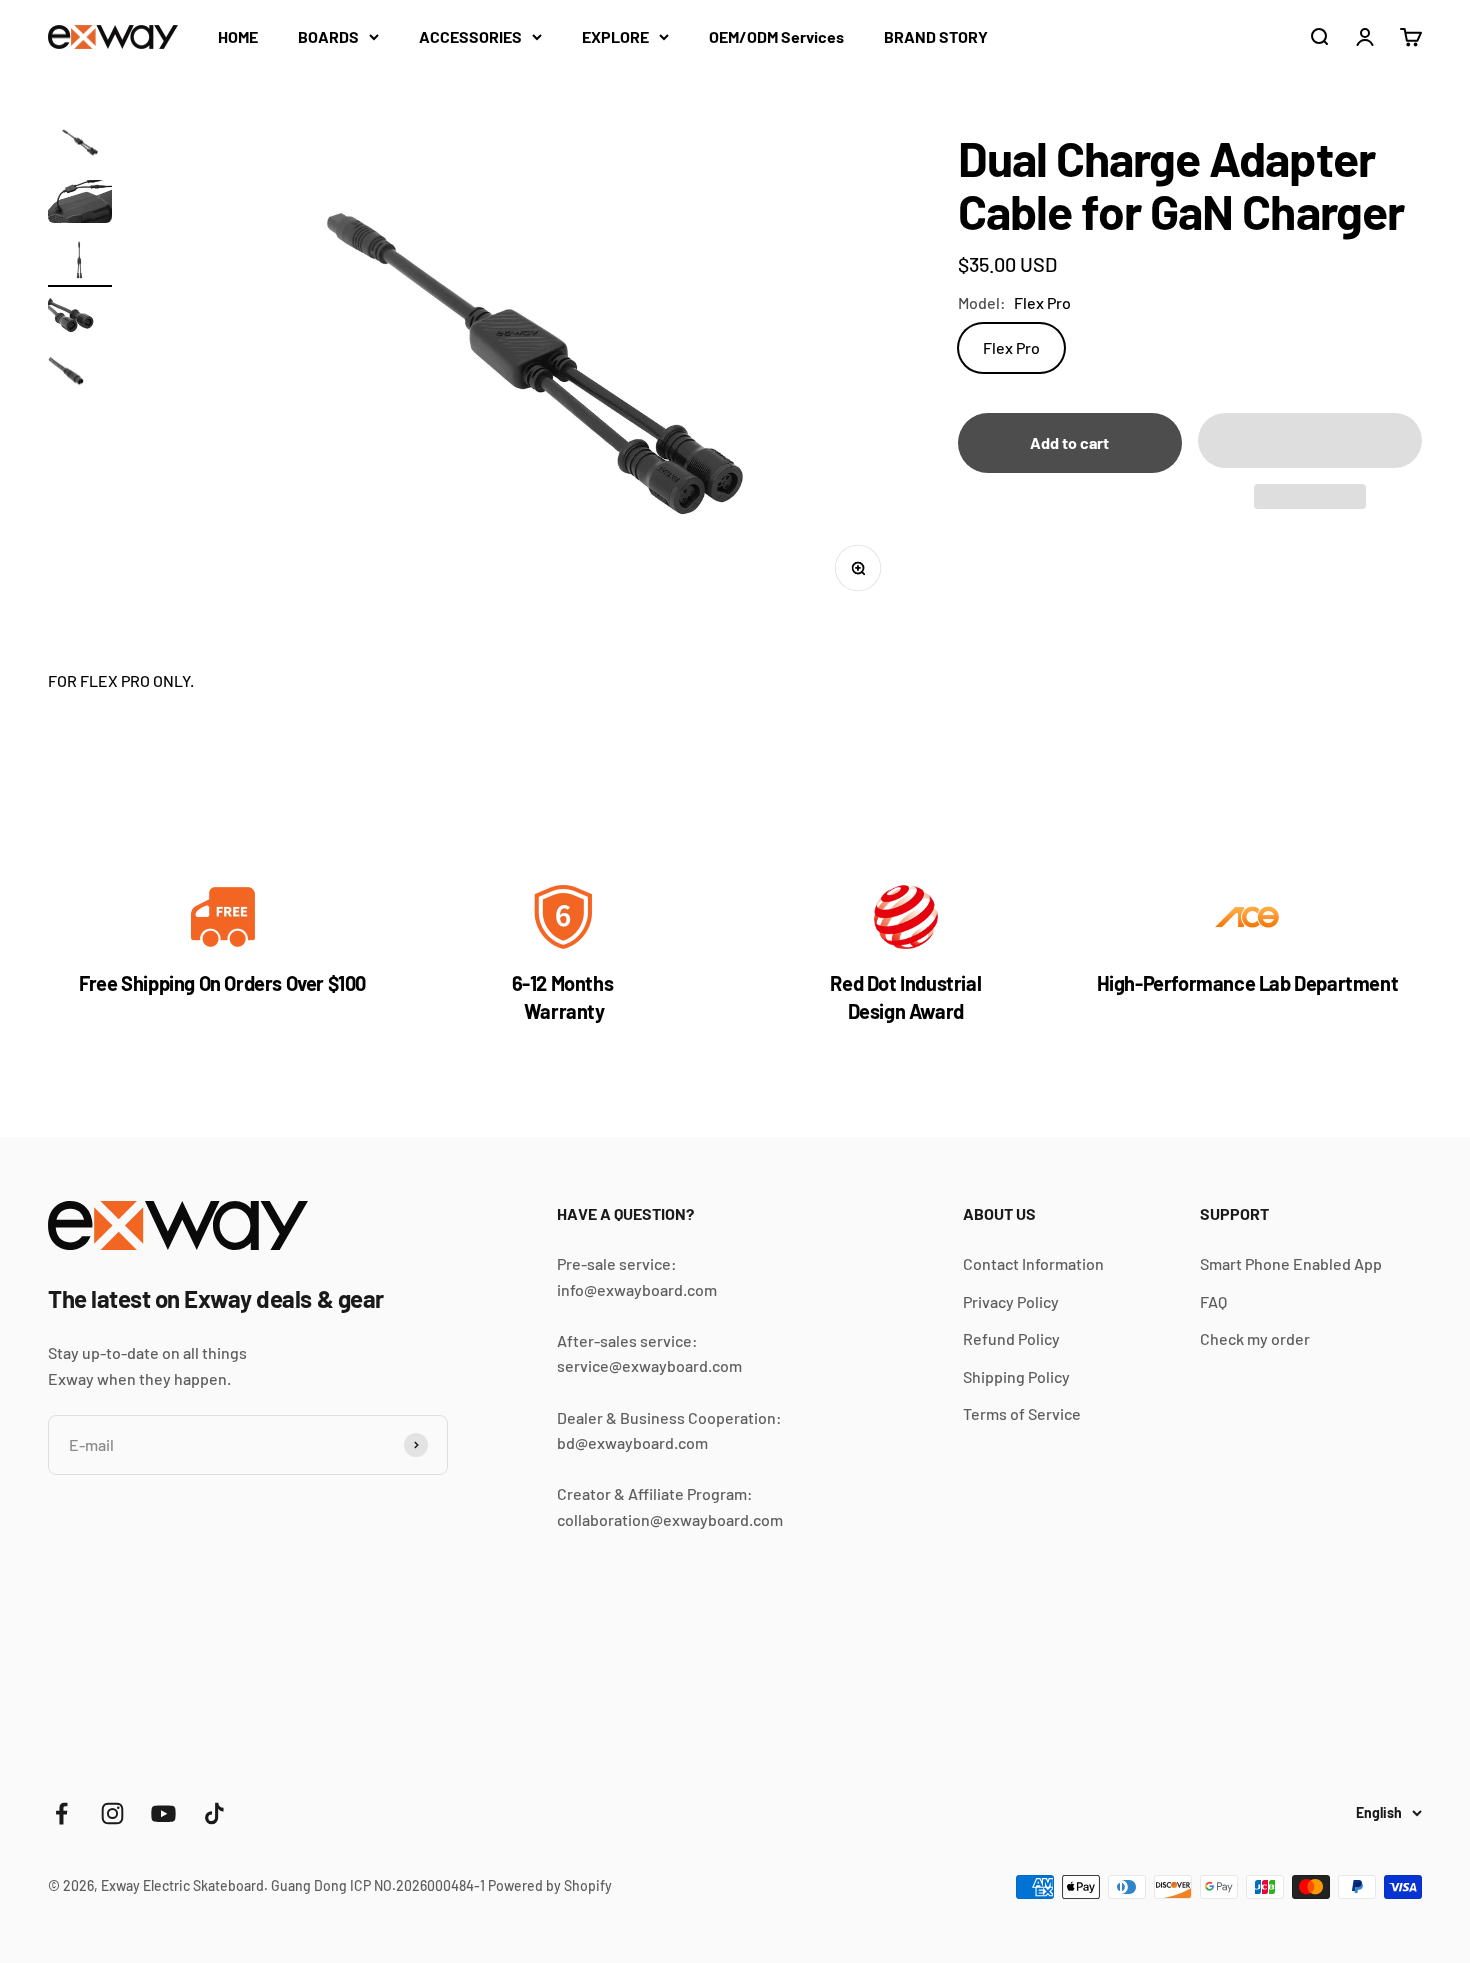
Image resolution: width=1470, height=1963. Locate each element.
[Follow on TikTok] (214, 1813)
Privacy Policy (1011, 1301)
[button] (1310, 440)
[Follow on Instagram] (112, 1813)
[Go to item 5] (80, 380)
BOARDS (328, 36)
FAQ (1213, 1301)
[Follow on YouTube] (163, 1813)
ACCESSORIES (470, 36)
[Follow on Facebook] (61, 1813)
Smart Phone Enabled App (1291, 1263)
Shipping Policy (1016, 1376)
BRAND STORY (936, 36)
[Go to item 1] (80, 146)
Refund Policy (1011, 1338)
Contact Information (1033, 1263)
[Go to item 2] (80, 204)
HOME (238, 36)
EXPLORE (615, 36)
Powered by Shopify (550, 1885)
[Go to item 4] (80, 321)
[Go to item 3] (80, 263)
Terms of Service (1022, 1413)
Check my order (1255, 1338)
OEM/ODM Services (776, 36)
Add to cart (1069, 442)
